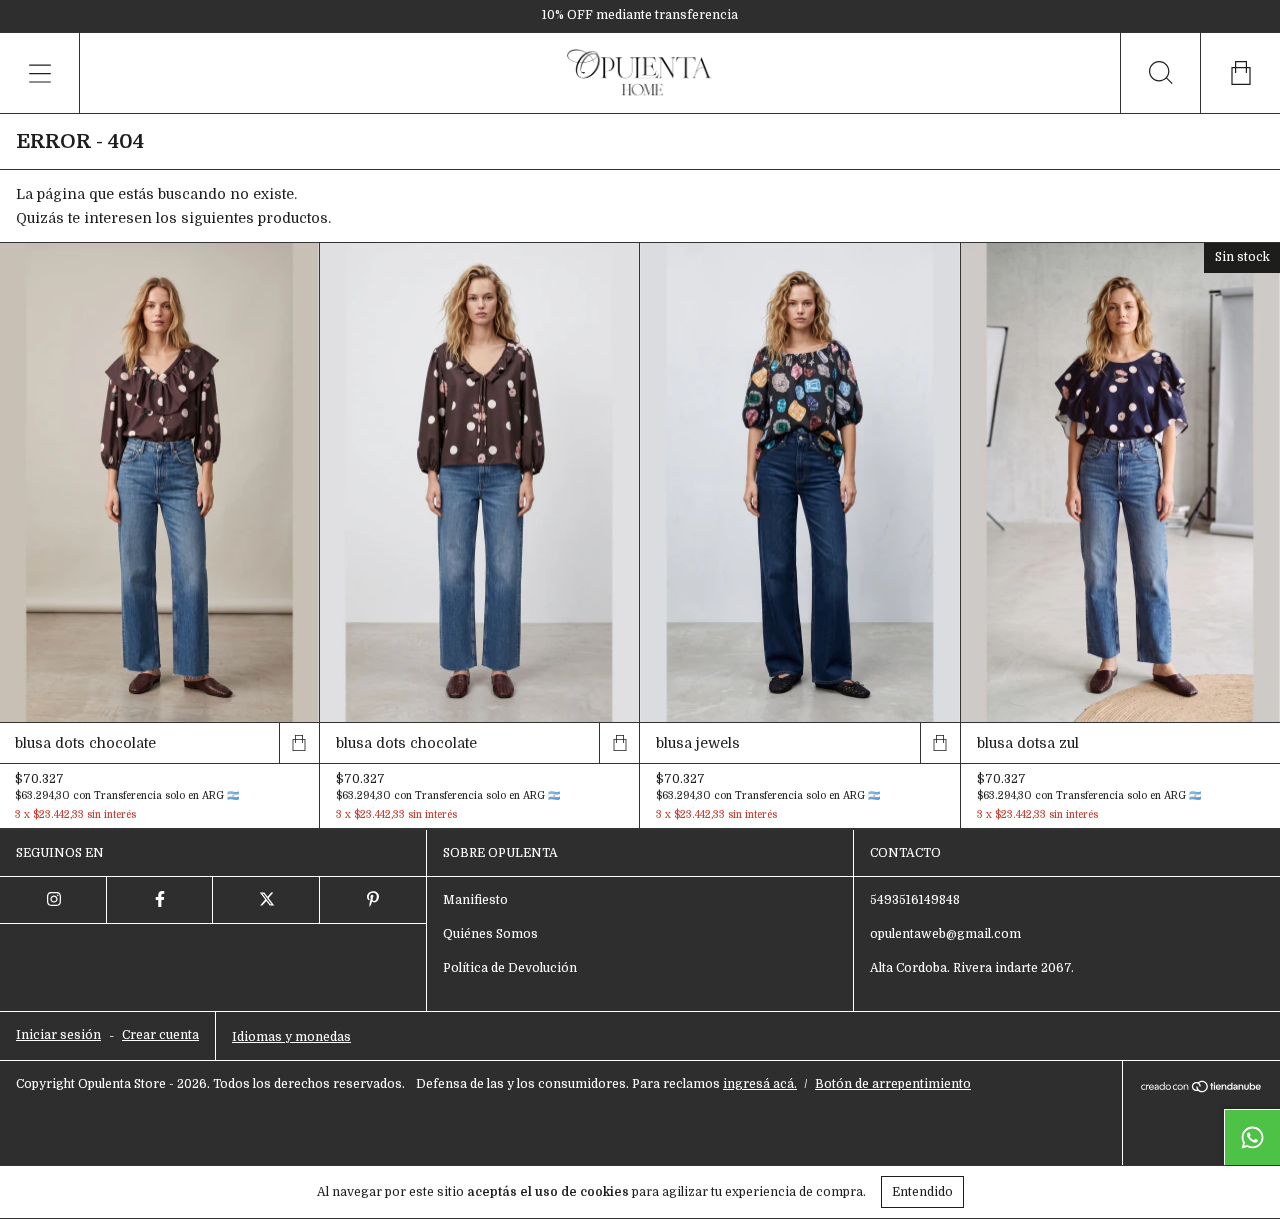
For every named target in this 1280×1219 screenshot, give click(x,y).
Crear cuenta (160, 1035)
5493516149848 (915, 900)
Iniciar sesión (58, 1035)
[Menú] (40, 73)
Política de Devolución (510, 968)
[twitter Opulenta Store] (266, 900)
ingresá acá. (760, 1084)
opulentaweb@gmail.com (945, 934)
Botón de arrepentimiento (893, 1084)
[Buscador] (1160, 73)
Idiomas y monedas (291, 1037)
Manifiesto (475, 900)
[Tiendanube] (1201, 1088)
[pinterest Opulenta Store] (373, 900)
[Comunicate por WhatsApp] (1252, 1137)
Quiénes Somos (490, 934)
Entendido (922, 1192)
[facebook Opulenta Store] (160, 900)
